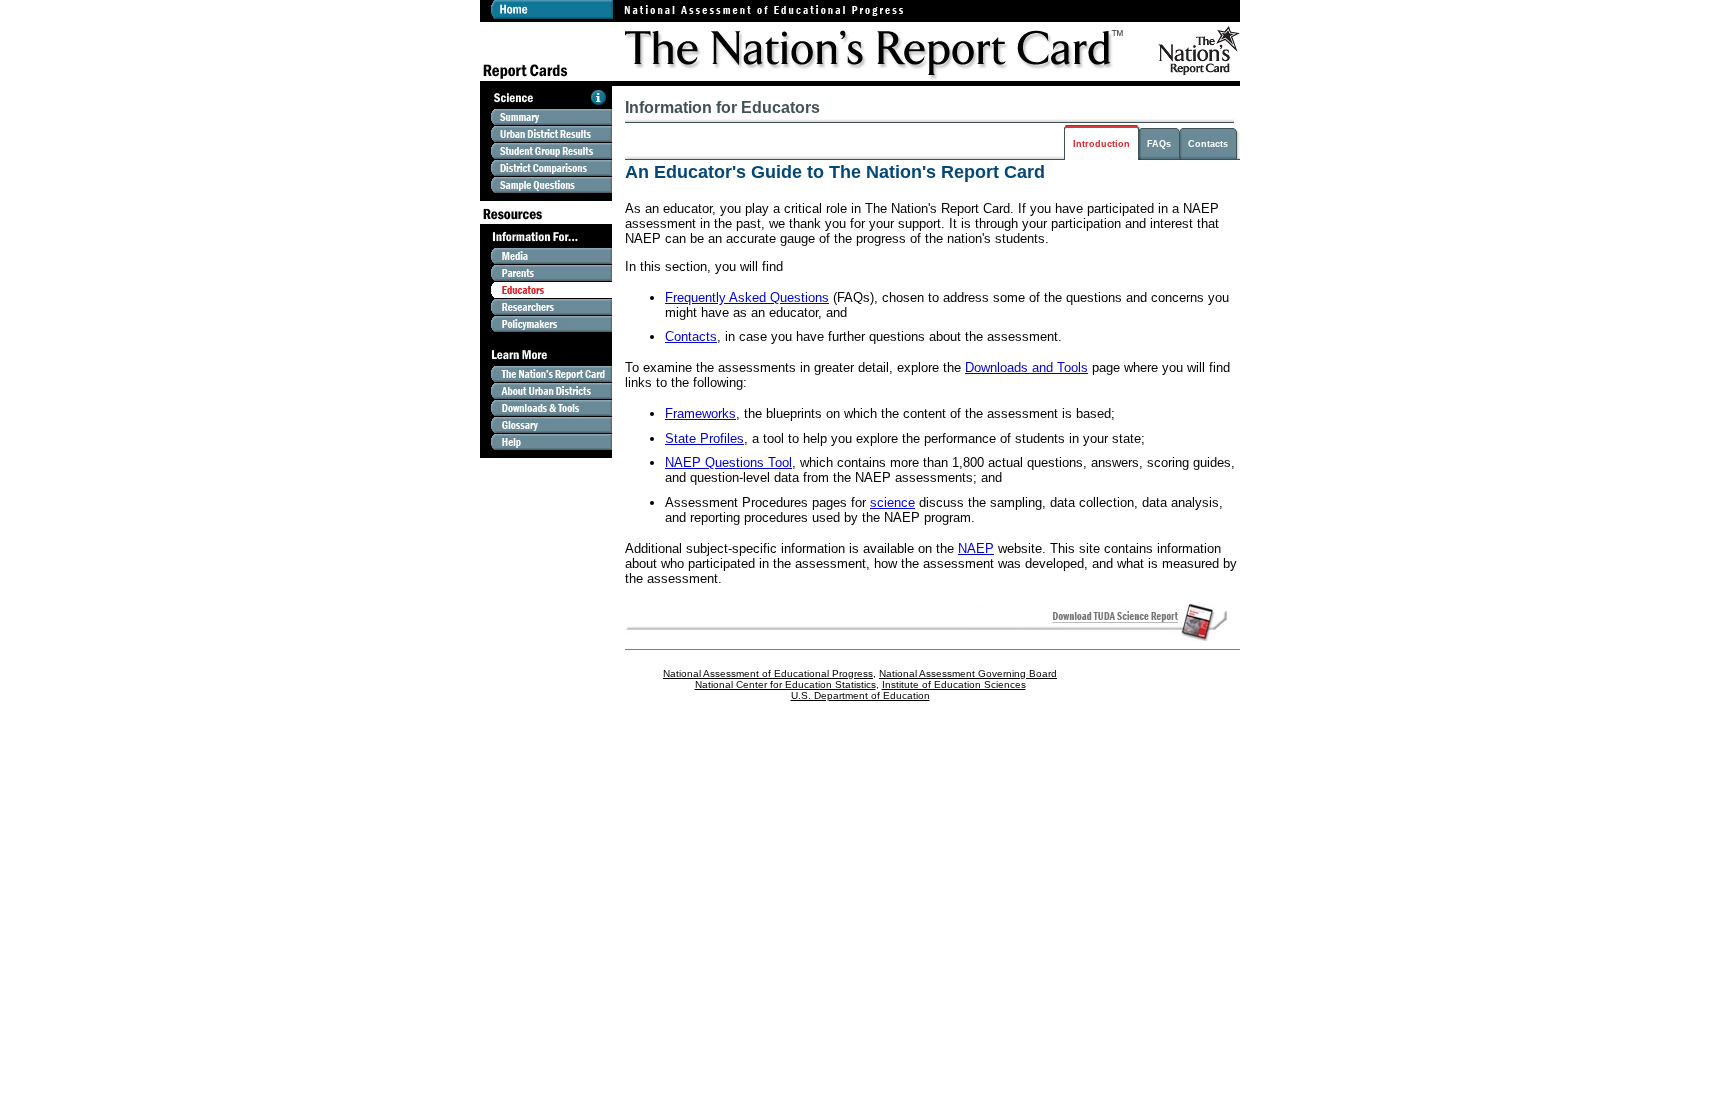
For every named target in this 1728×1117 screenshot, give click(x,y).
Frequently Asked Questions (747, 297)
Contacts (1208, 144)
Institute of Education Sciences (954, 684)
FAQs (1159, 144)
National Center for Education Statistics (785, 684)
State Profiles (704, 438)
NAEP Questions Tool (728, 462)
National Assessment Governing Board (968, 673)
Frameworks (700, 413)
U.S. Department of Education (860, 695)
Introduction (1101, 144)
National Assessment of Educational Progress (768, 673)
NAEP (976, 548)
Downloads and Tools (1026, 367)
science (892, 502)
